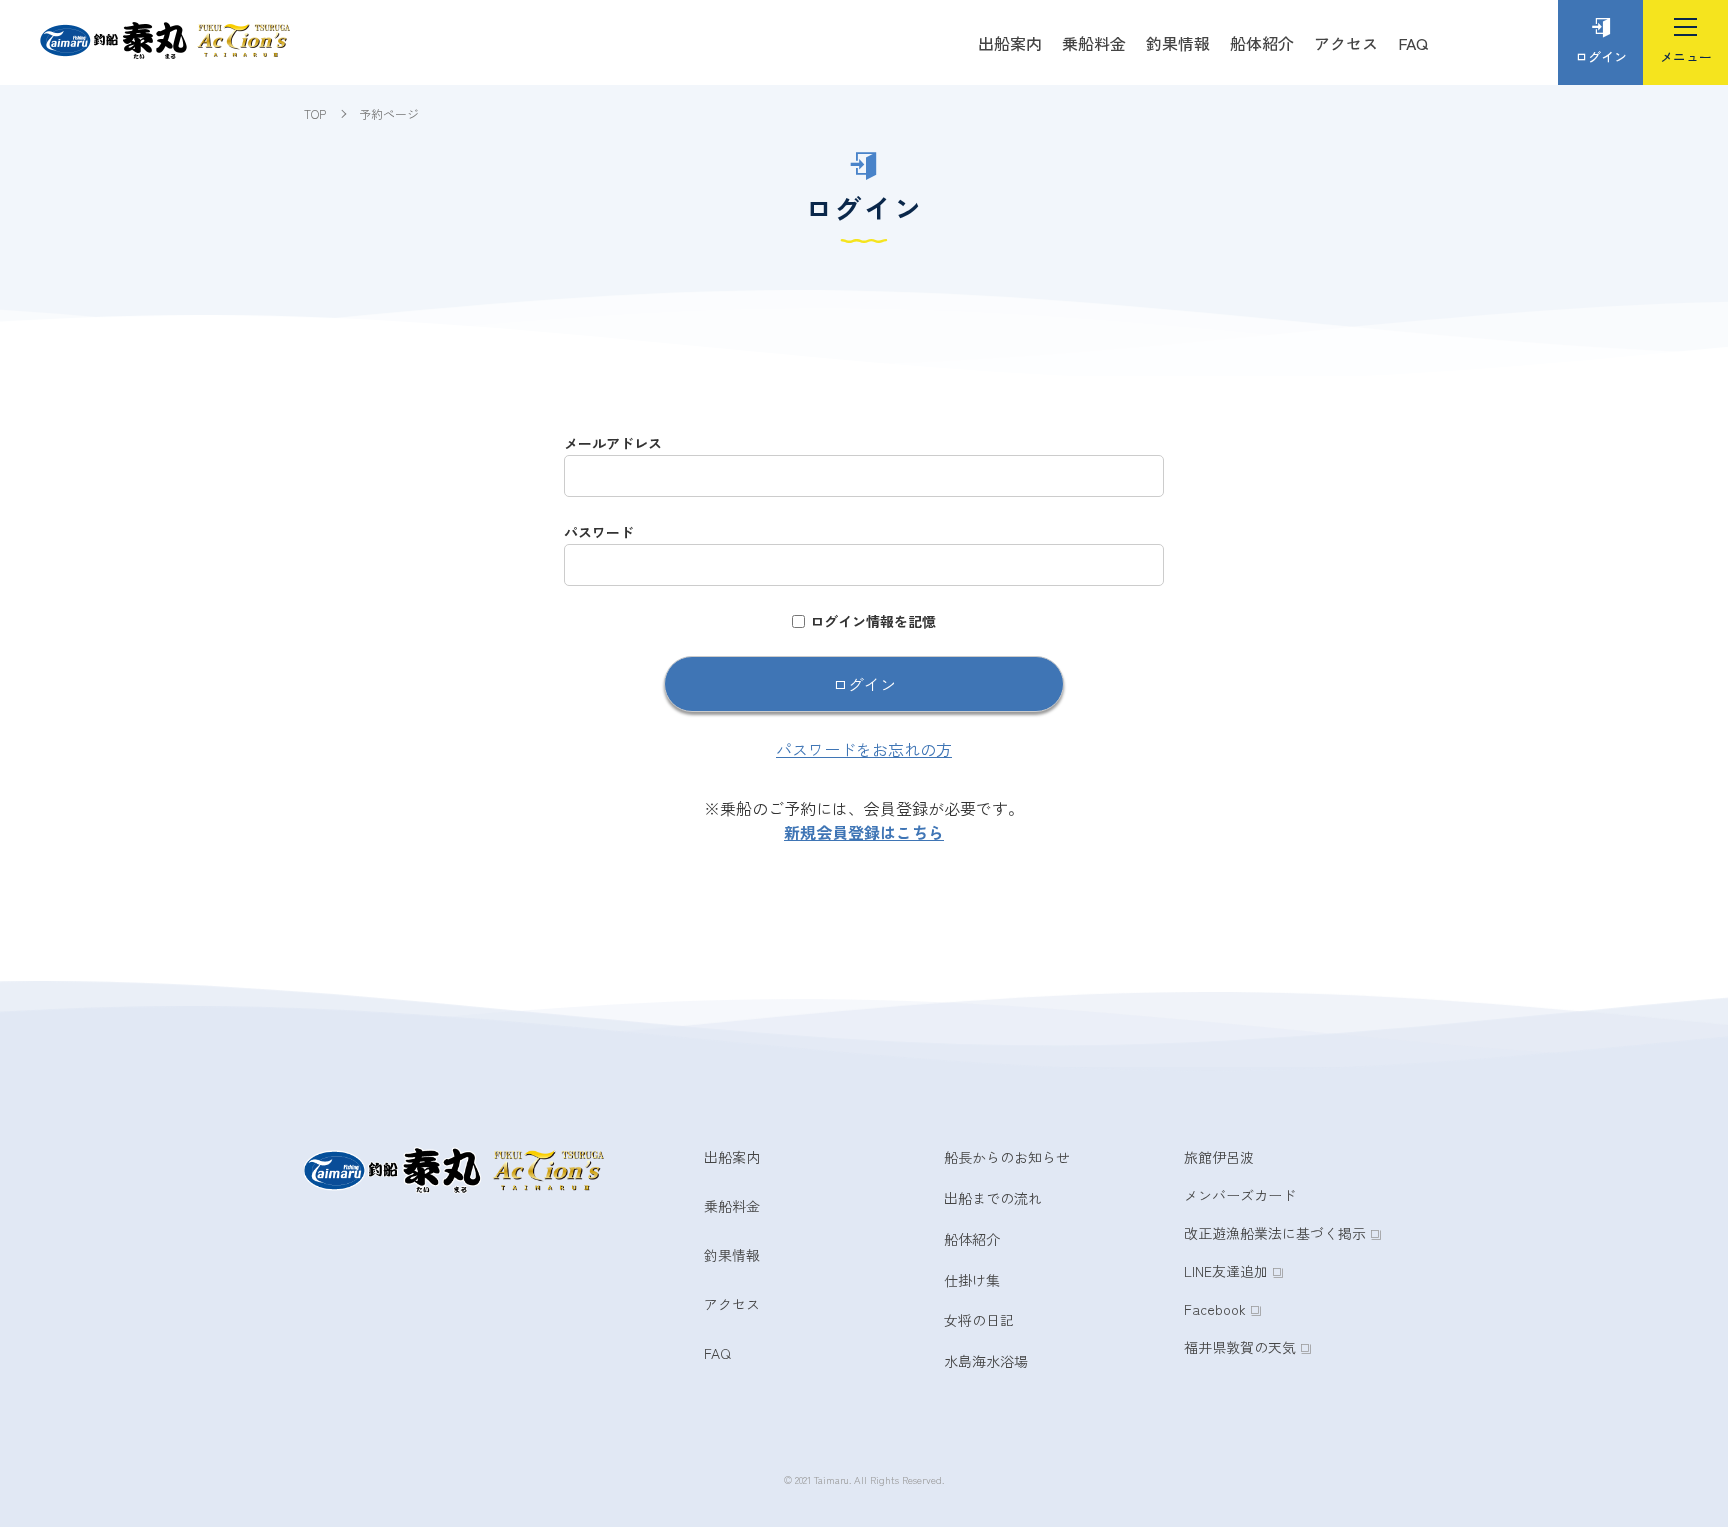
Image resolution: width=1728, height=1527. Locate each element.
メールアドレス (613, 443)
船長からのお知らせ (1007, 1157)
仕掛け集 (972, 1280)
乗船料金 (1094, 43)
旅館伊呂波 (1219, 1157)
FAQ (1413, 43)
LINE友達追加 (1226, 1271)
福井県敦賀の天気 (1240, 1347)
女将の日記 (979, 1320)
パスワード (599, 532)
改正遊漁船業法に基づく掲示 (1275, 1233)
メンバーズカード (1240, 1195)
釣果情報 (1178, 43)
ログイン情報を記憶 (873, 621)
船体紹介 (1262, 43)
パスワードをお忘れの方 (864, 749)
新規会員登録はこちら (864, 832)
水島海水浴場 (986, 1361)
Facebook (1215, 1309)
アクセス (1346, 43)
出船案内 (1010, 43)
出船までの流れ (993, 1198)
